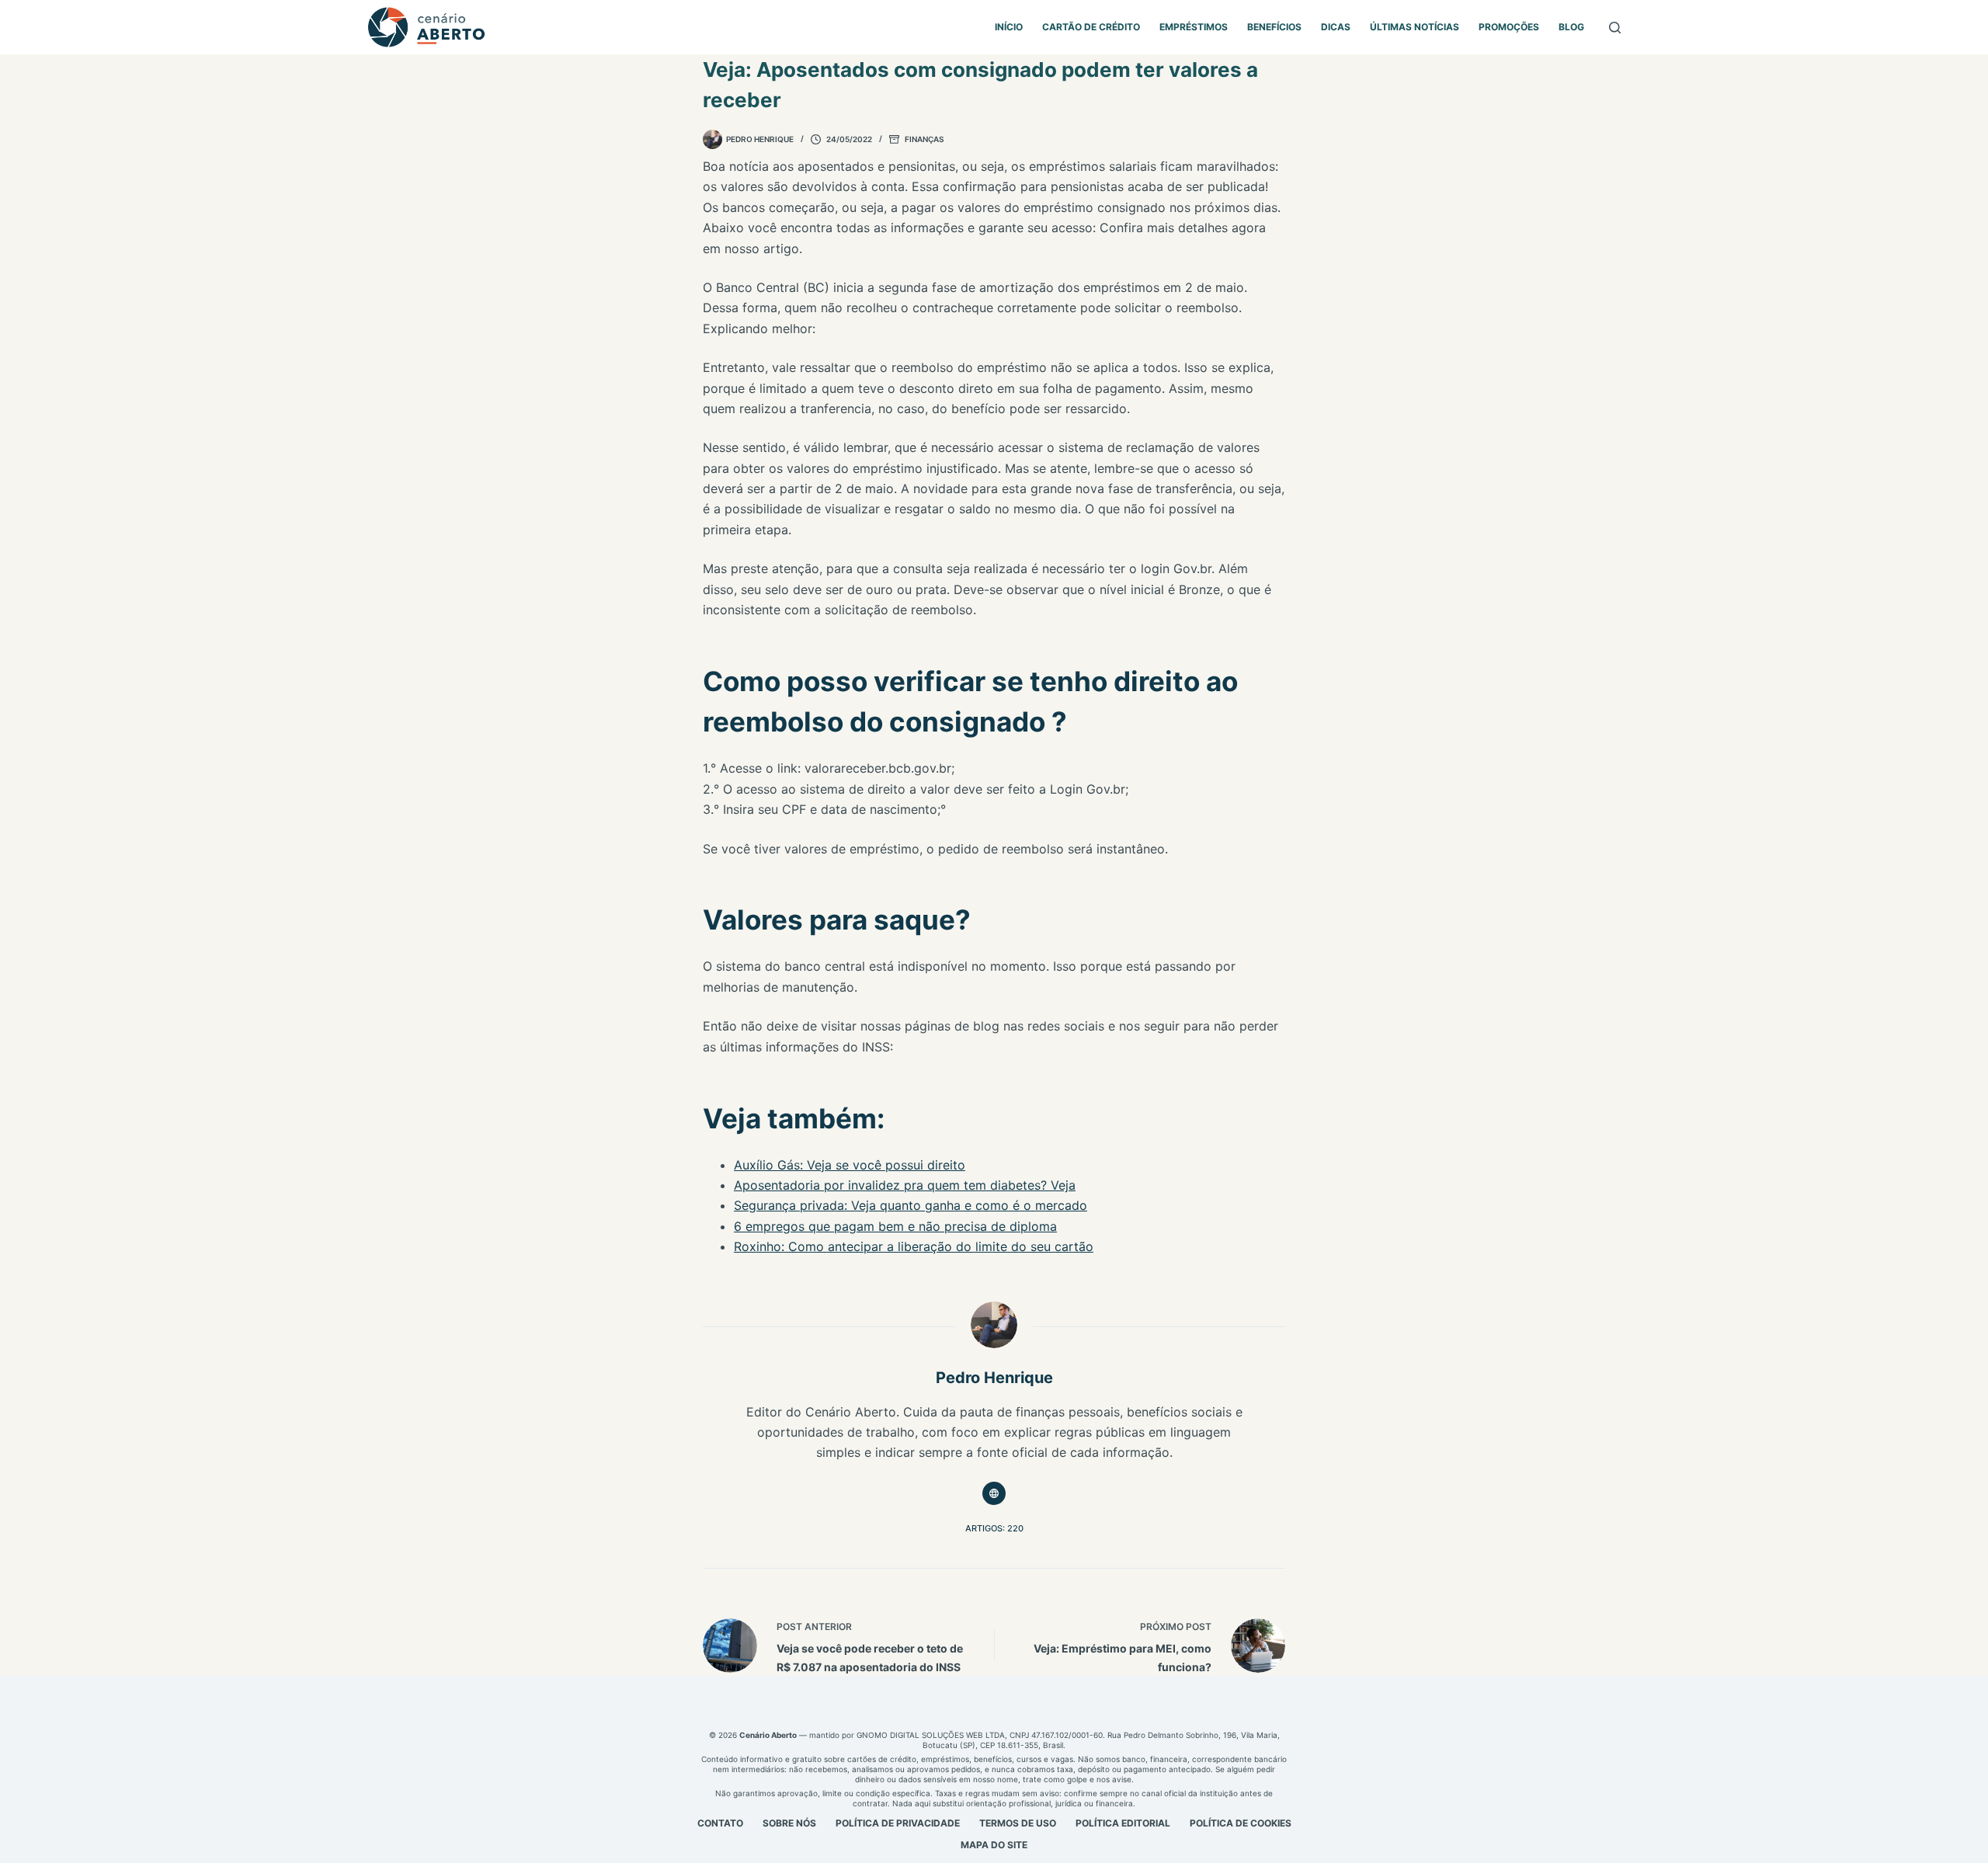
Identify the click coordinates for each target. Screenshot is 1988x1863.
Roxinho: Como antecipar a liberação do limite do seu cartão (914, 1246)
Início (1009, 27)
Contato (720, 1823)
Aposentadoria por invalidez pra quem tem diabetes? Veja (905, 1185)
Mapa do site (994, 1845)
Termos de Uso (1018, 1823)
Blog (1571, 27)
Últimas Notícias (1415, 27)
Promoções (1509, 27)
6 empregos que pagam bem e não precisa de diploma (895, 1226)
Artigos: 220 (994, 1528)
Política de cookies (1241, 1823)
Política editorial (1123, 1823)
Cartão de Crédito (1091, 27)
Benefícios (1274, 27)
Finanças (924, 139)
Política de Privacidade (898, 1823)
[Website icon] (994, 1493)
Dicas (1336, 27)
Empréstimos (1194, 27)
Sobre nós (789, 1823)
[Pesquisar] (1615, 28)
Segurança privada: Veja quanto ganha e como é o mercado (911, 1205)
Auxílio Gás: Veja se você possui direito (850, 1165)
